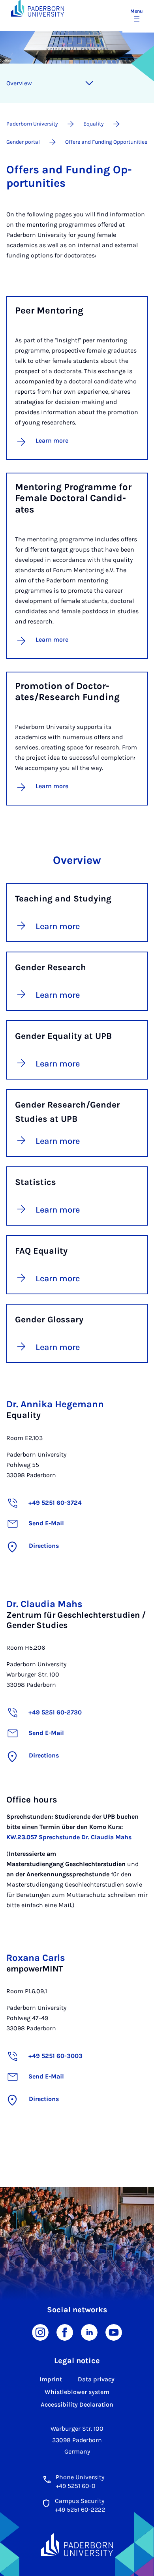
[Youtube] (114, 2332)
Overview (19, 83)
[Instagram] (40, 2332)
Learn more (52, 440)
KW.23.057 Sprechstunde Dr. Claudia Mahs (69, 1837)
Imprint (51, 2379)
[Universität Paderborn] (77, 2545)
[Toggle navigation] (89, 83)
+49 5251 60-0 (76, 2486)
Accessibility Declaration (77, 2404)
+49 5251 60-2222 (80, 2509)
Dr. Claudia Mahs (44, 1604)
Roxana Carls (36, 1958)
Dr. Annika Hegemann (55, 1404)
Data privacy (96, 2379)
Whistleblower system (77, 2392)
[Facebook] (65, 2332)
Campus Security (80, 2501)
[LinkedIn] (89, 2332)
